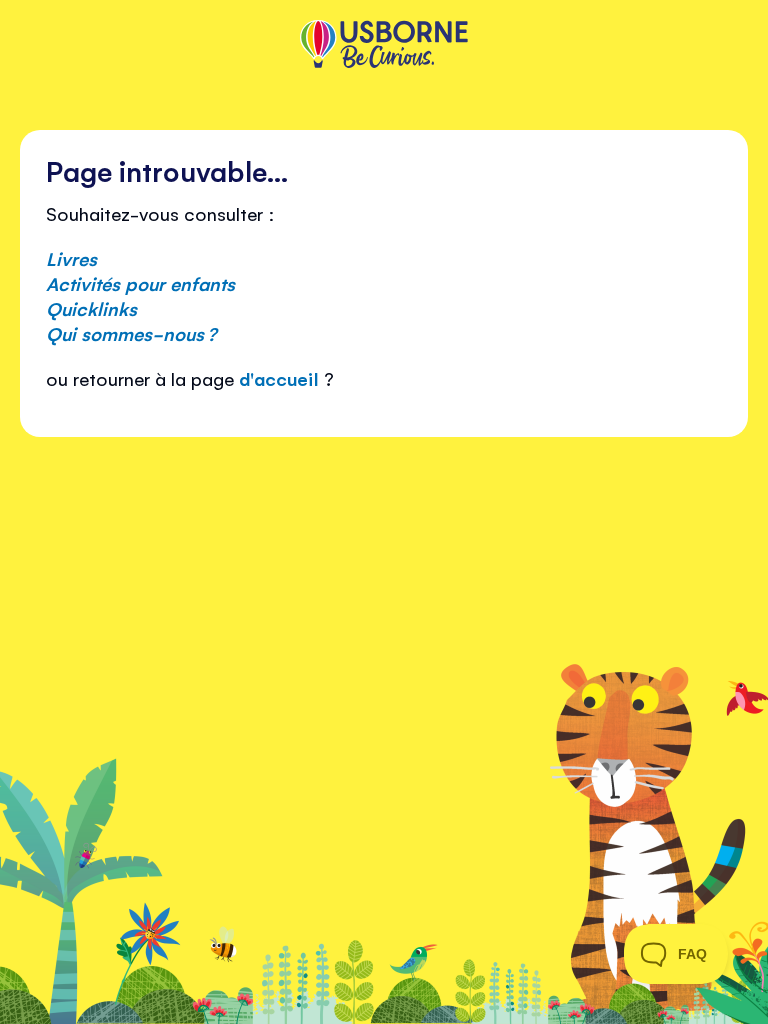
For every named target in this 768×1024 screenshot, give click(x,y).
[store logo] (384, 46)
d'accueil (278, 378)
